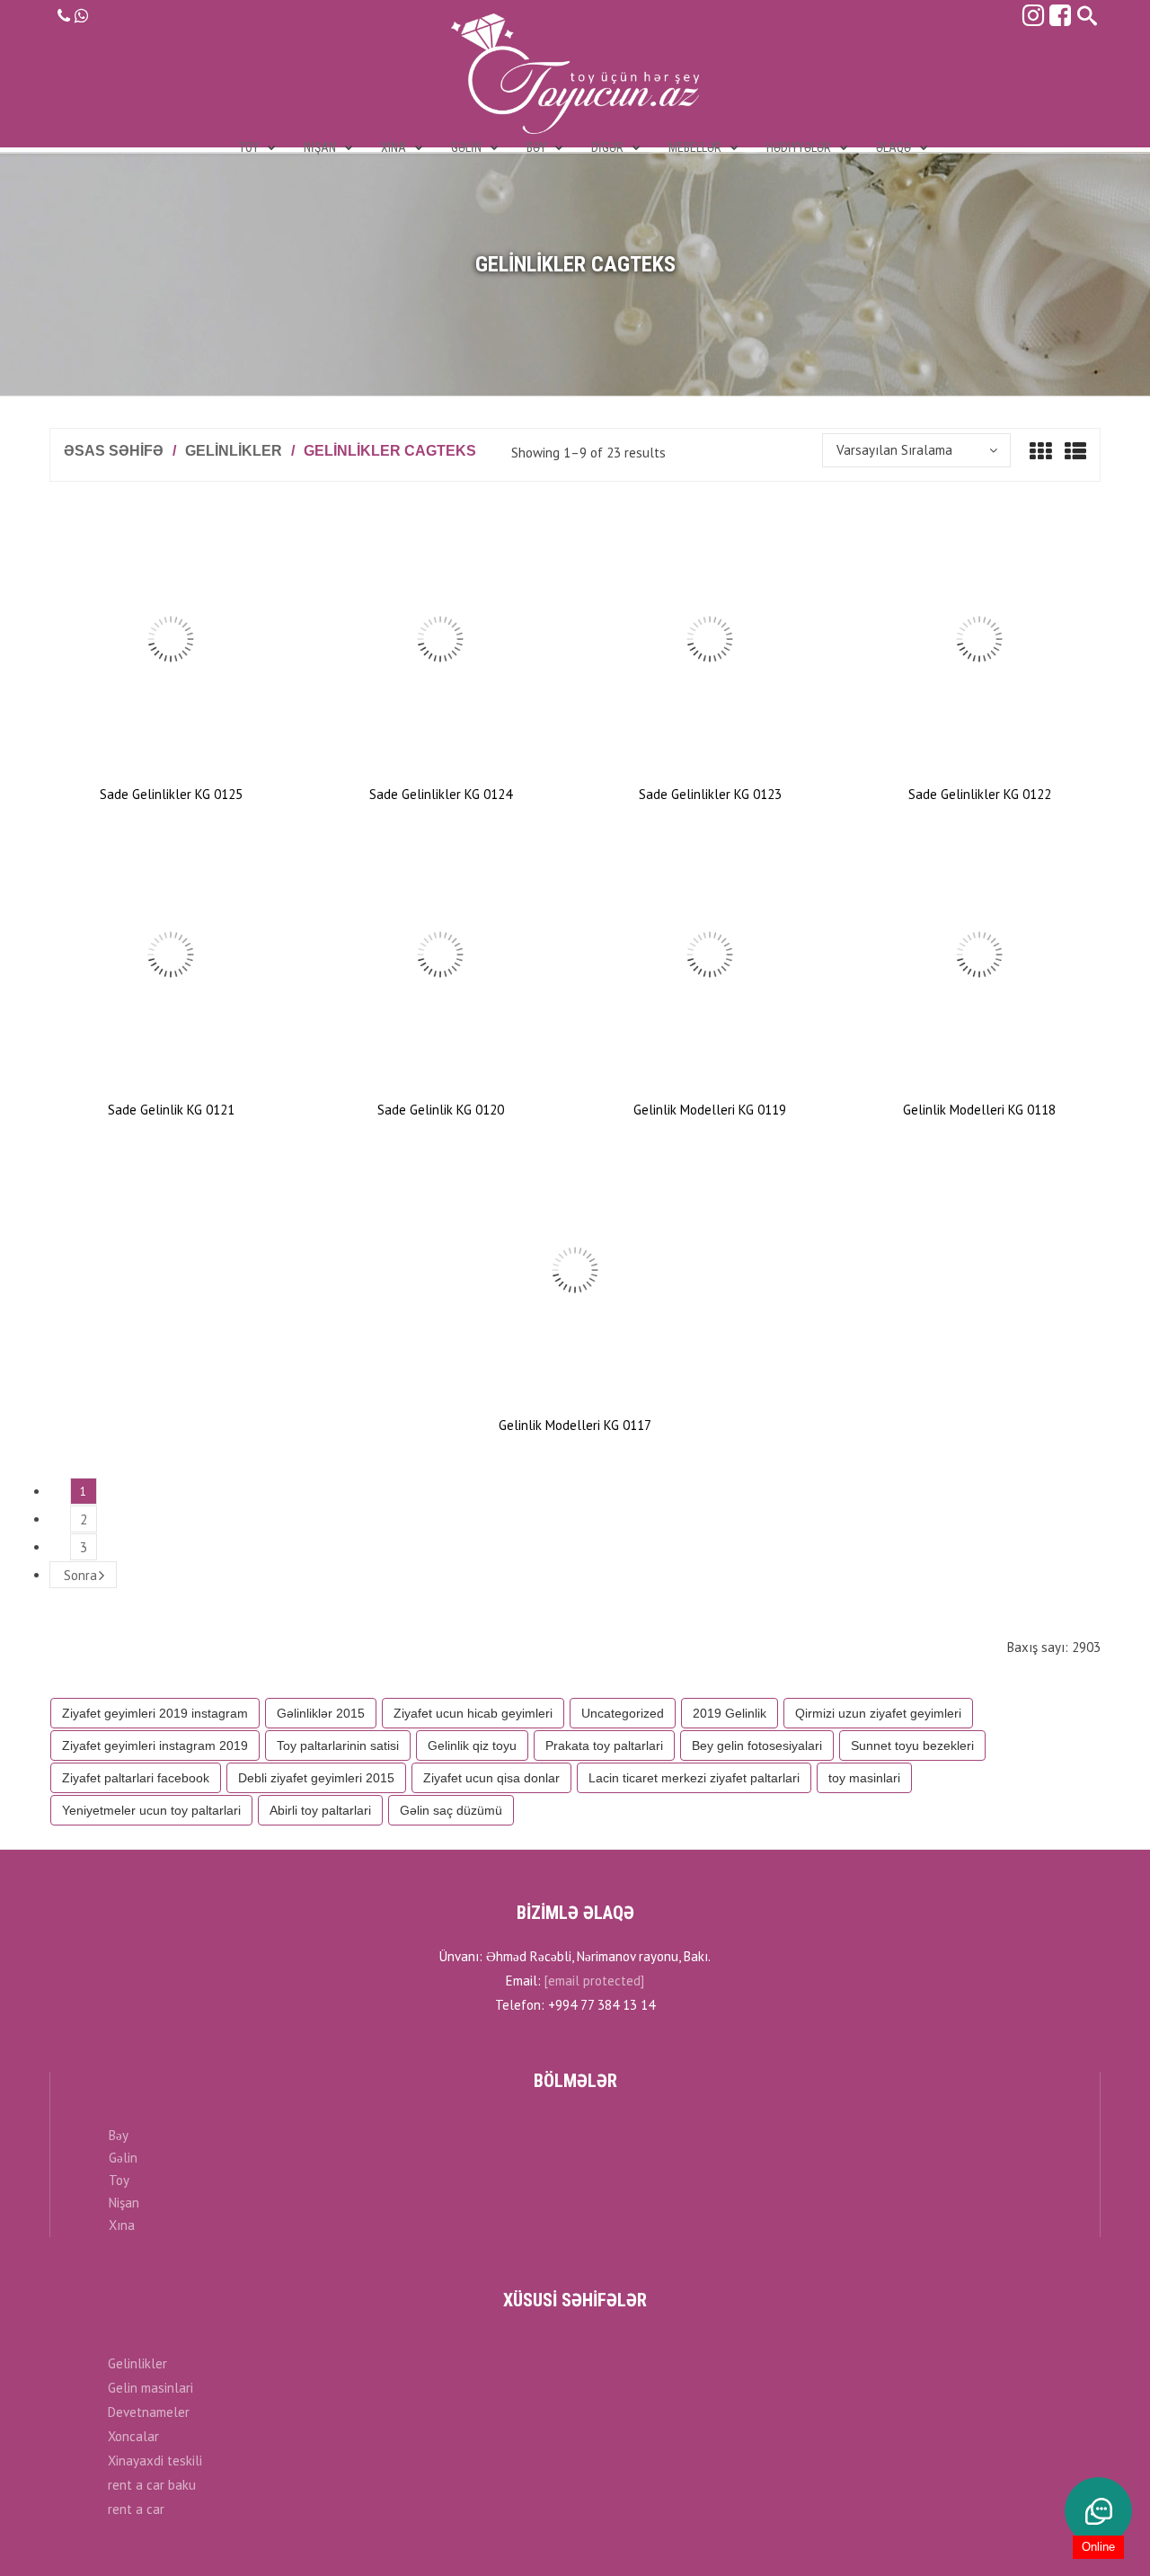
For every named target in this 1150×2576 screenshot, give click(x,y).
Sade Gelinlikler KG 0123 (710, 794)
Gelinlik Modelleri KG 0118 (979, 1110)
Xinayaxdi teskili (155, 2461)
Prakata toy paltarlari (604, 1745)
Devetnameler (149, 2412)
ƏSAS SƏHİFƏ (114, 451)
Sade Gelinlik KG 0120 (441, 1110)
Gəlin (123, 2158)
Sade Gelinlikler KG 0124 (441, 794)
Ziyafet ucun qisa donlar (491, 1778)
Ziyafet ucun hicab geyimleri (473, 1713)
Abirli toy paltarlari (320, 1810)
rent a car (136, 2509)
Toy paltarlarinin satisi (338, 1745)
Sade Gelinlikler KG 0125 (171, 794)
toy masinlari (864, 1778)
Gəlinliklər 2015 (321, 1713)
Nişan (124, 2203)
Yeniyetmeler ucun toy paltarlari (151, 1810)
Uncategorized (623, 1713)
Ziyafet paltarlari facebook (136, 1778)
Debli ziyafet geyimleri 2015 (316, 1778)
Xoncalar (133, 2436)
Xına (122, 2225)
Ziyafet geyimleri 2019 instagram (155, 1713)
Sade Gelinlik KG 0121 (171, 1110)
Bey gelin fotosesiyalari (757, 1745)
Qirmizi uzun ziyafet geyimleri (878, 1713)
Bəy (119, 2135)
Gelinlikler (234, 451)
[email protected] (594, 1981)
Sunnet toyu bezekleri (912, 1745)
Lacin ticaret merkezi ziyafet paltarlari (694, 1778)
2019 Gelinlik (730, 1713)
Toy (119, 2180)
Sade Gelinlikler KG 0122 (980, 794)
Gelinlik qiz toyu (472, 1745)
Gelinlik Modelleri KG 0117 (575, 1425)
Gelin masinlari (150, 2388)
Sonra (80, 1575)
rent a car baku (152, 2485)
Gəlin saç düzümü (451, 1810)
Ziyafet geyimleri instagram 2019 (155, 1745)
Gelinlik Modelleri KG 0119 (710, 1110)
